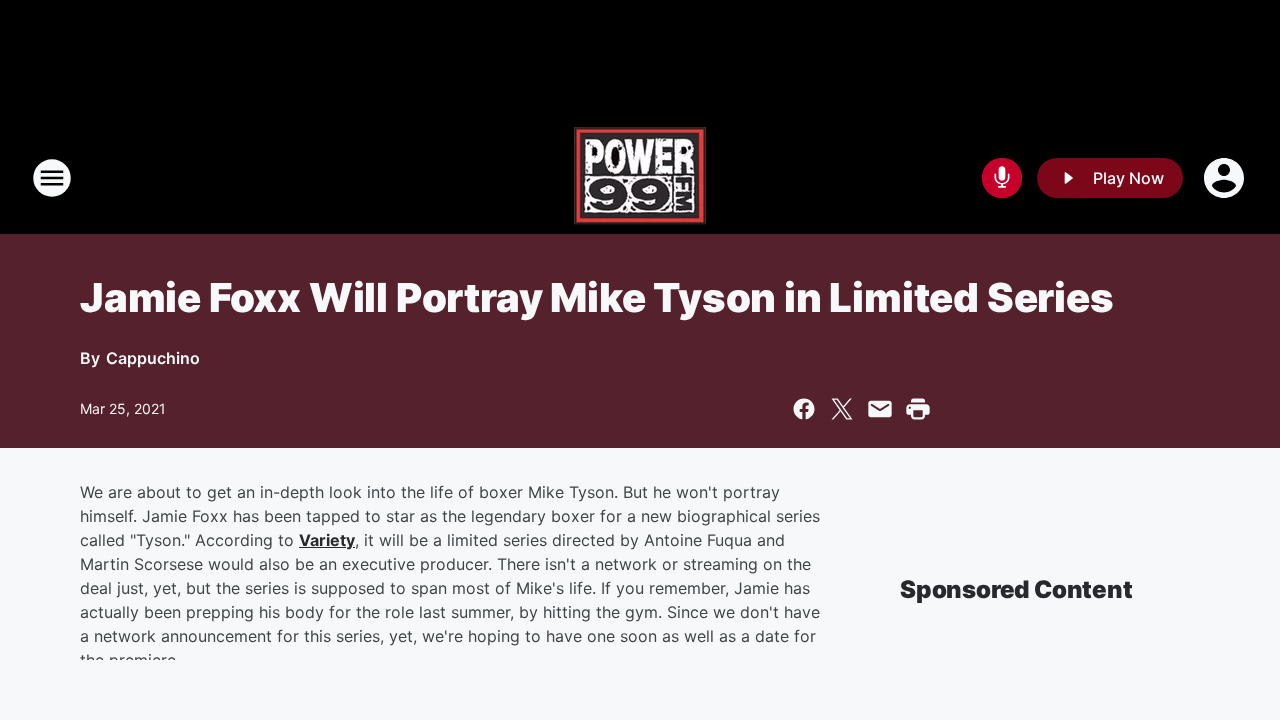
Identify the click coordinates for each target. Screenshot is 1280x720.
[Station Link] (640, 178)
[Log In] (1226, 178)
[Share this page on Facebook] (804, 409)
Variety (327, 540)
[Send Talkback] (1002, 178)
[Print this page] (918, 409)
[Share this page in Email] (880, 409)
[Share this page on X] (842, 409)
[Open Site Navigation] (52, 178)
